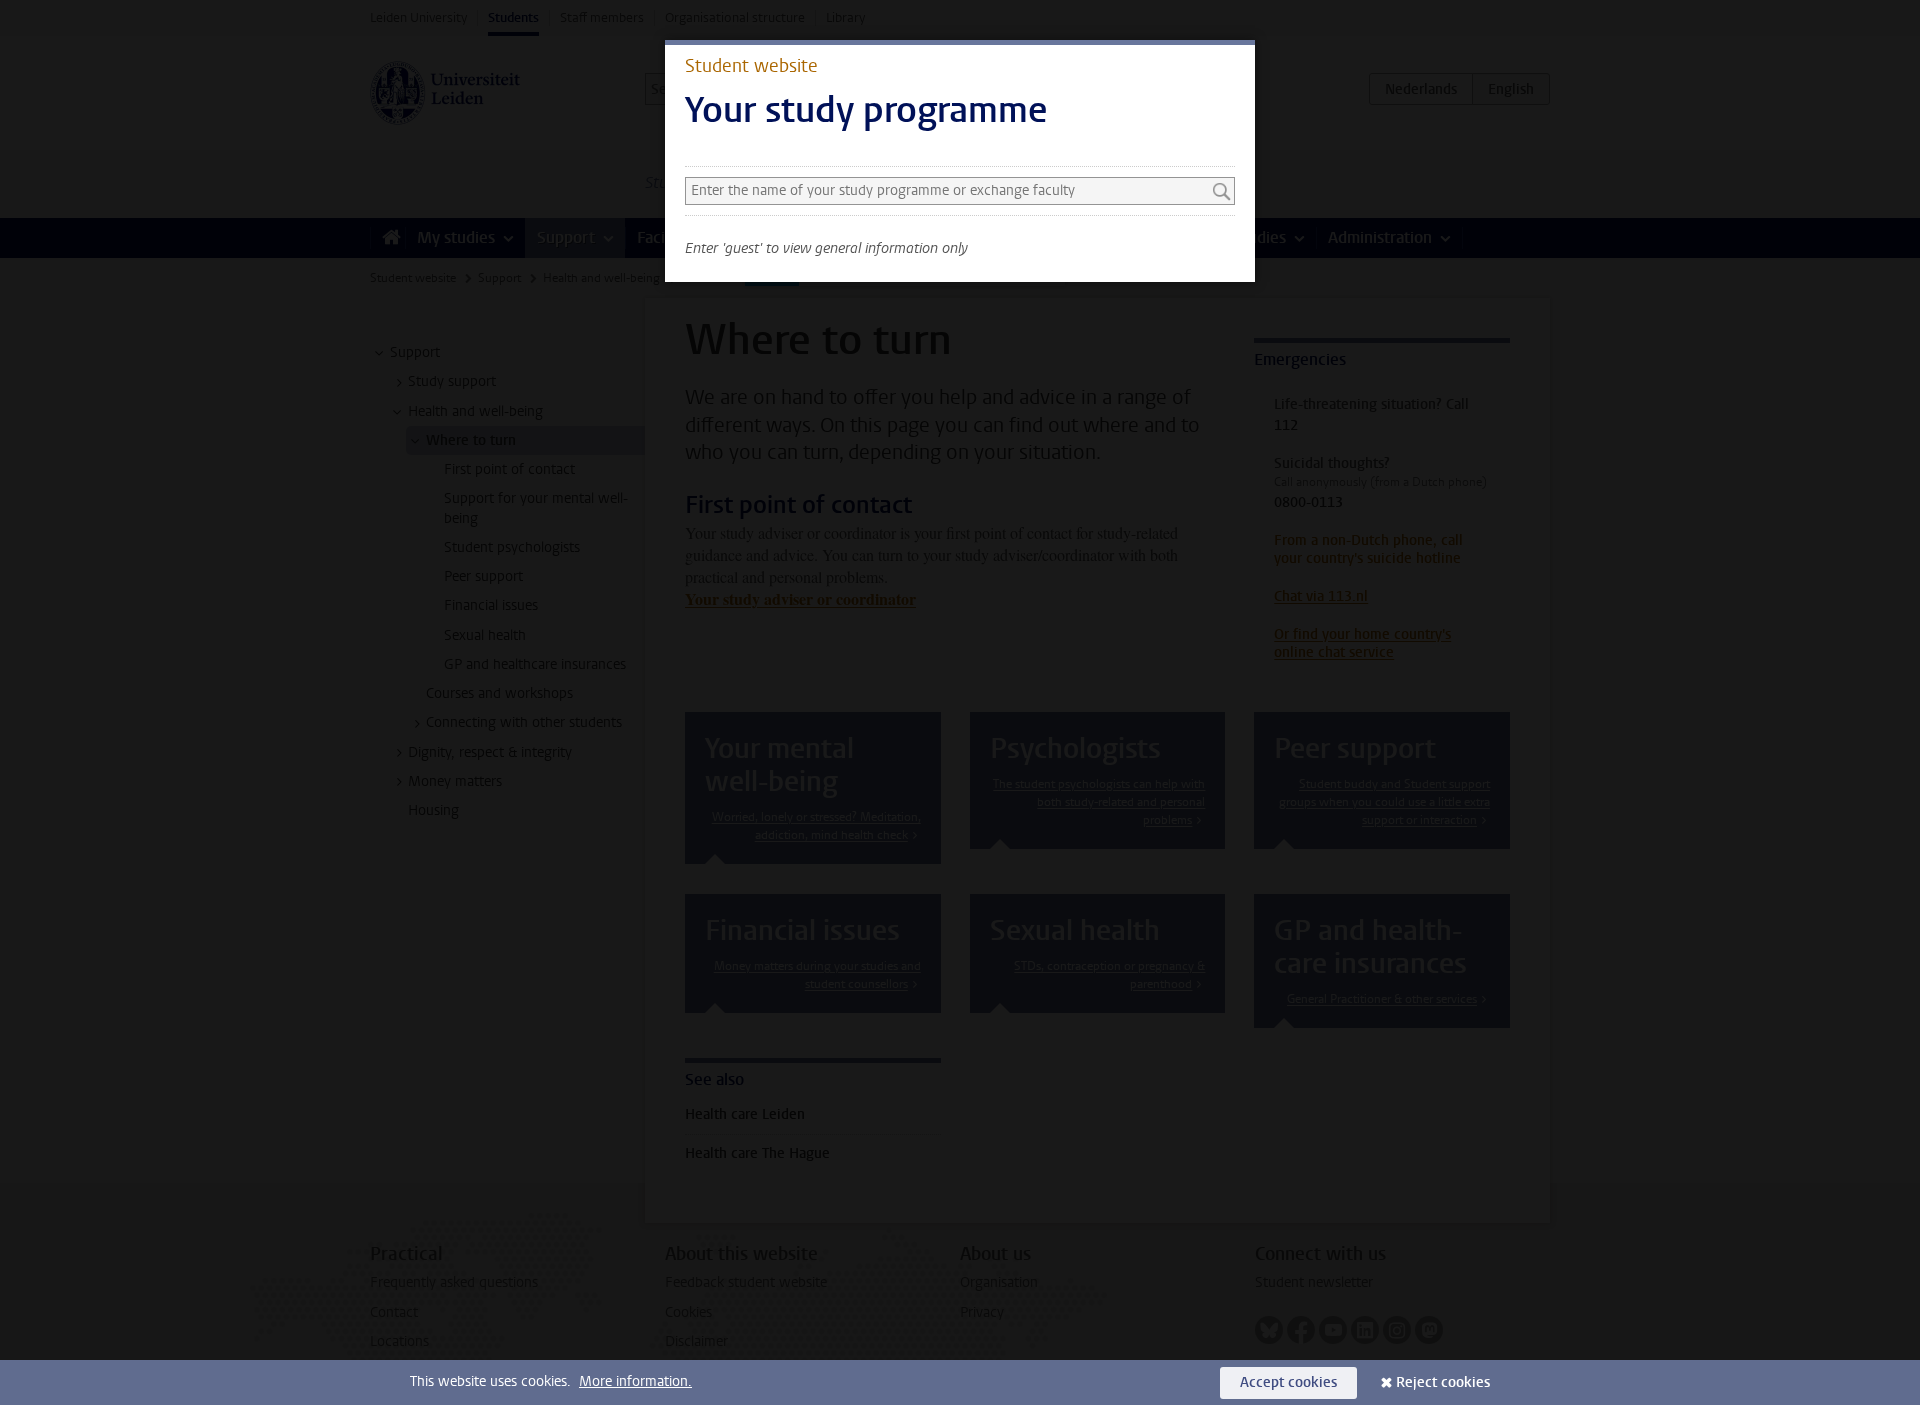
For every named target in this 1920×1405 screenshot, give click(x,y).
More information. (635, 1381)
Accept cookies (1288, 1382)
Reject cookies (1443, 1382)
